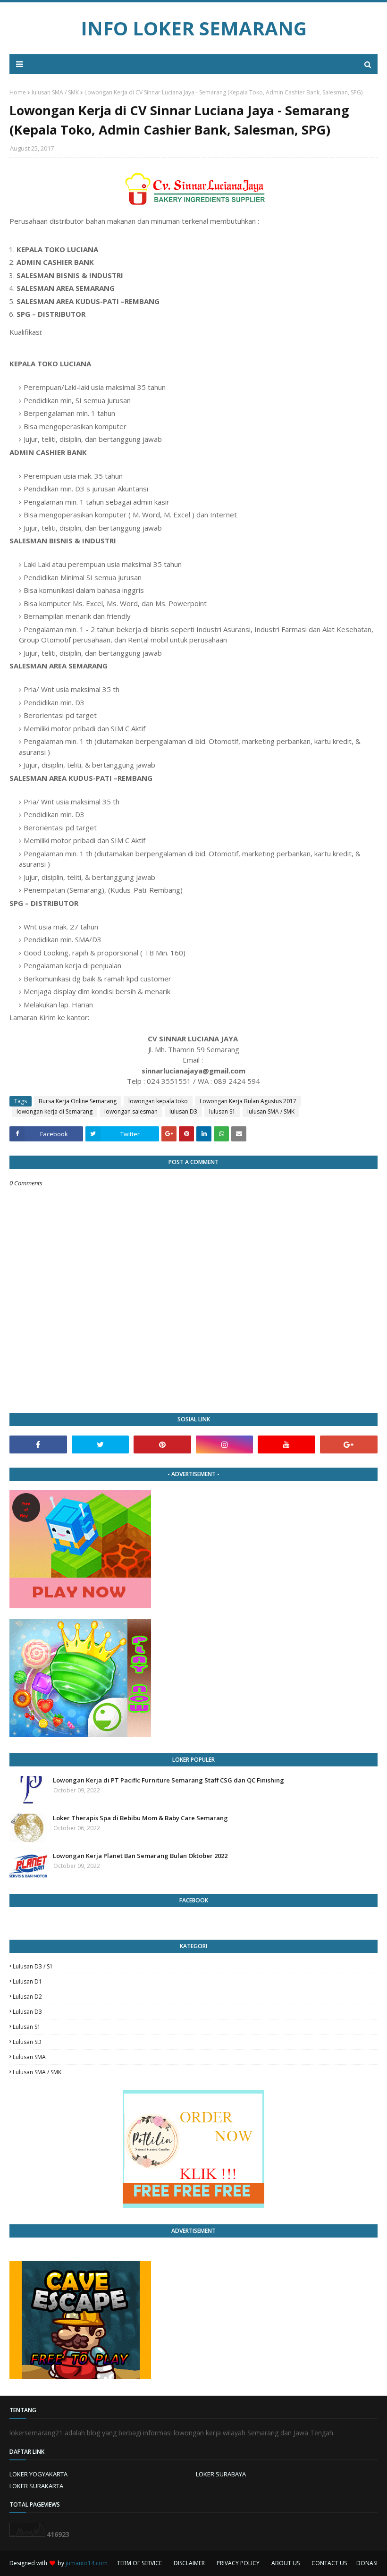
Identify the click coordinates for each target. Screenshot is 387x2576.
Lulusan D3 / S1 (33, 1966)
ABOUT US (286, 2563)
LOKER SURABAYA (221, 2474)
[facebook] (38, 1444)
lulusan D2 (27, 1997)
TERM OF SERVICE (139, 2563)
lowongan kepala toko (158, 1101)
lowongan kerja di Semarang (55, 1111)
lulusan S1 (222, 1111)
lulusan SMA (29, 2057)
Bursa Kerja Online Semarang (78, 1101)
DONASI (367, 2563)
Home (18, 92)
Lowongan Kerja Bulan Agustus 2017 (248, 1101)
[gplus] (349, 1444)
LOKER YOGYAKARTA (38, 2474)
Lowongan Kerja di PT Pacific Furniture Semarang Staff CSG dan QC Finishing (168, 1780)
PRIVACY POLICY (238, 2563)
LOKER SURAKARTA (36, 2486)
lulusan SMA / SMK (55, 92)
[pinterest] (162, 1444)
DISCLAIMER (189, 2563)
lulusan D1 (27, 1981)
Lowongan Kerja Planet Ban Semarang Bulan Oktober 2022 (140, 1856)
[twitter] (101, 1444)
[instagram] (225, 1444)
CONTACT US (329, 2563)
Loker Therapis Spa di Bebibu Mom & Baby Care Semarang (140, 1818)
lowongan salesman (131, 1111)
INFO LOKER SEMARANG (194, 28)
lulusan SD (27, 2042)
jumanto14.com (87, 2563)
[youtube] (286, 1444)
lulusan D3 (183, 1111)
